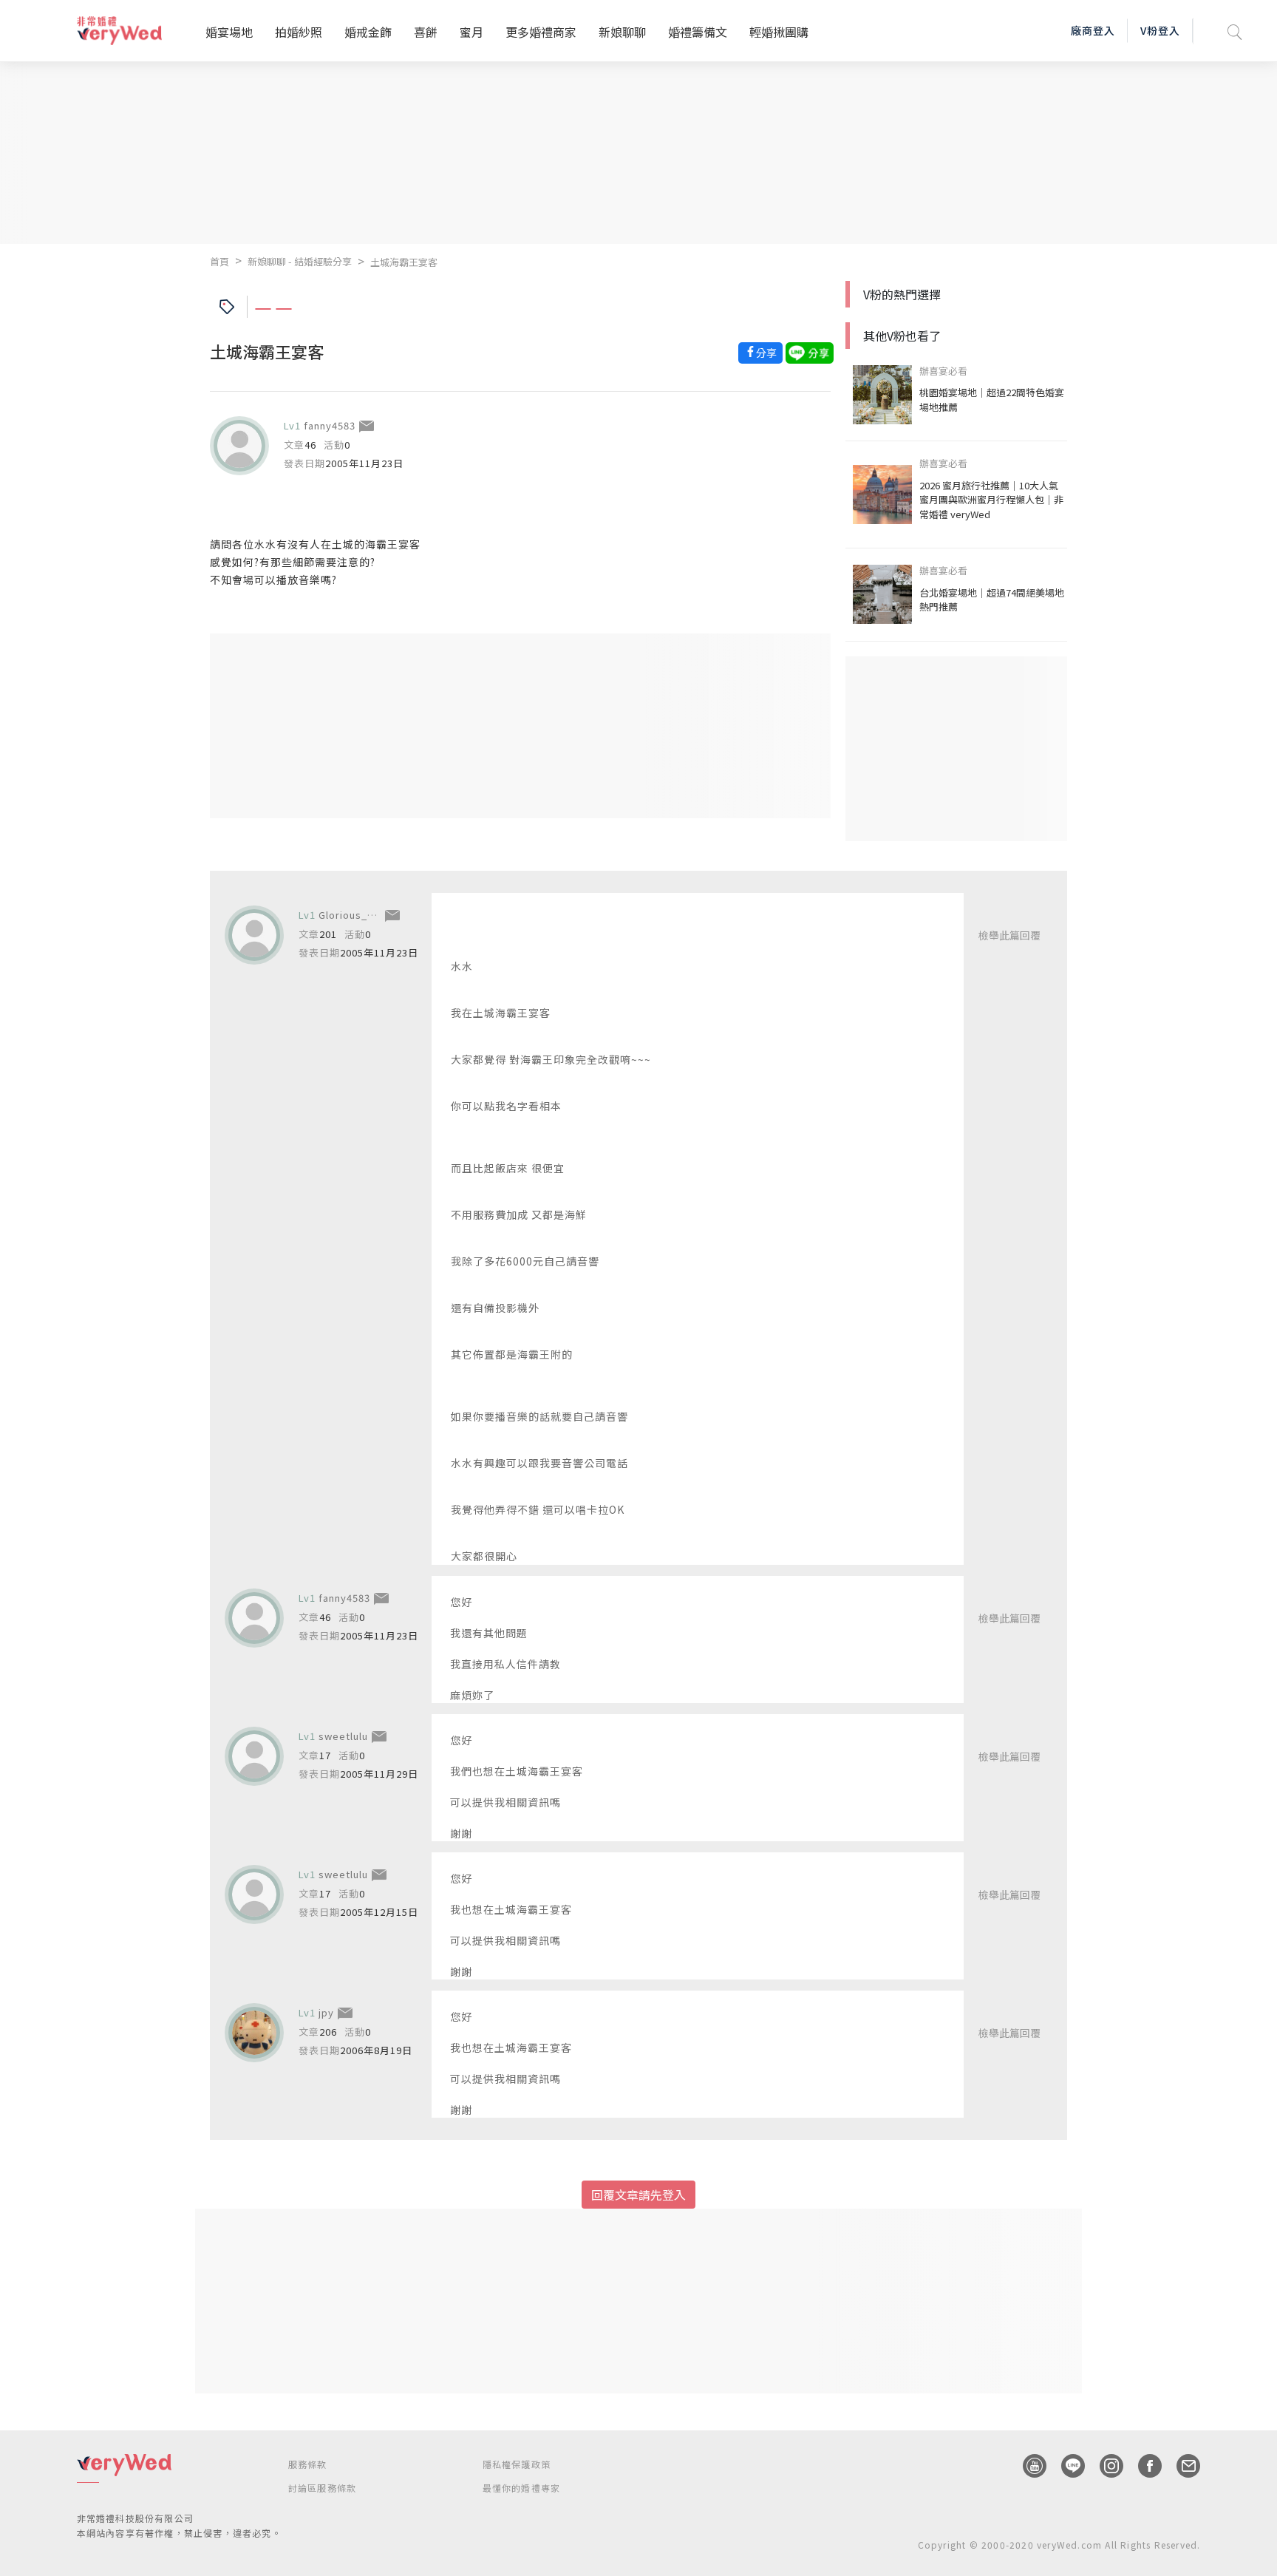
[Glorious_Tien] (254, 935)
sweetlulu (343, 1736)
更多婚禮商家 (541, 32)
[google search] (1235, 31)
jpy (326, 2012)
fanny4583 (330, 425)
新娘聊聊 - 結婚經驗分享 (300, 261)
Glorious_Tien (354, 915)
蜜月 (471, 32)
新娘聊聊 (622, 32)
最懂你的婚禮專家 (522, 2488)
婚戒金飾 (368, 32)
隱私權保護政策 (517, 2464)
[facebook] (1143, 2466)
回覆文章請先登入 (638, 2195)
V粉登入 (1160, 30)
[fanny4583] (239, 446)
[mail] (1181, 2466)
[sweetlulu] (254, 1756)
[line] (1066, 2466)
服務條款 (308, 2464)
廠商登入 (1093, 30)
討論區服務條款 (322, 2488)
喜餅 (426, 32)
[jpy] (254, 2033)
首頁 (219, 261)
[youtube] (1027, 2466)
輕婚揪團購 (779, 32)
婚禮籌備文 (698, 32)
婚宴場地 (229, 32)
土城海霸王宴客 (404, 262)
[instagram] (1104, 2466)
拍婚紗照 (299, 32)
